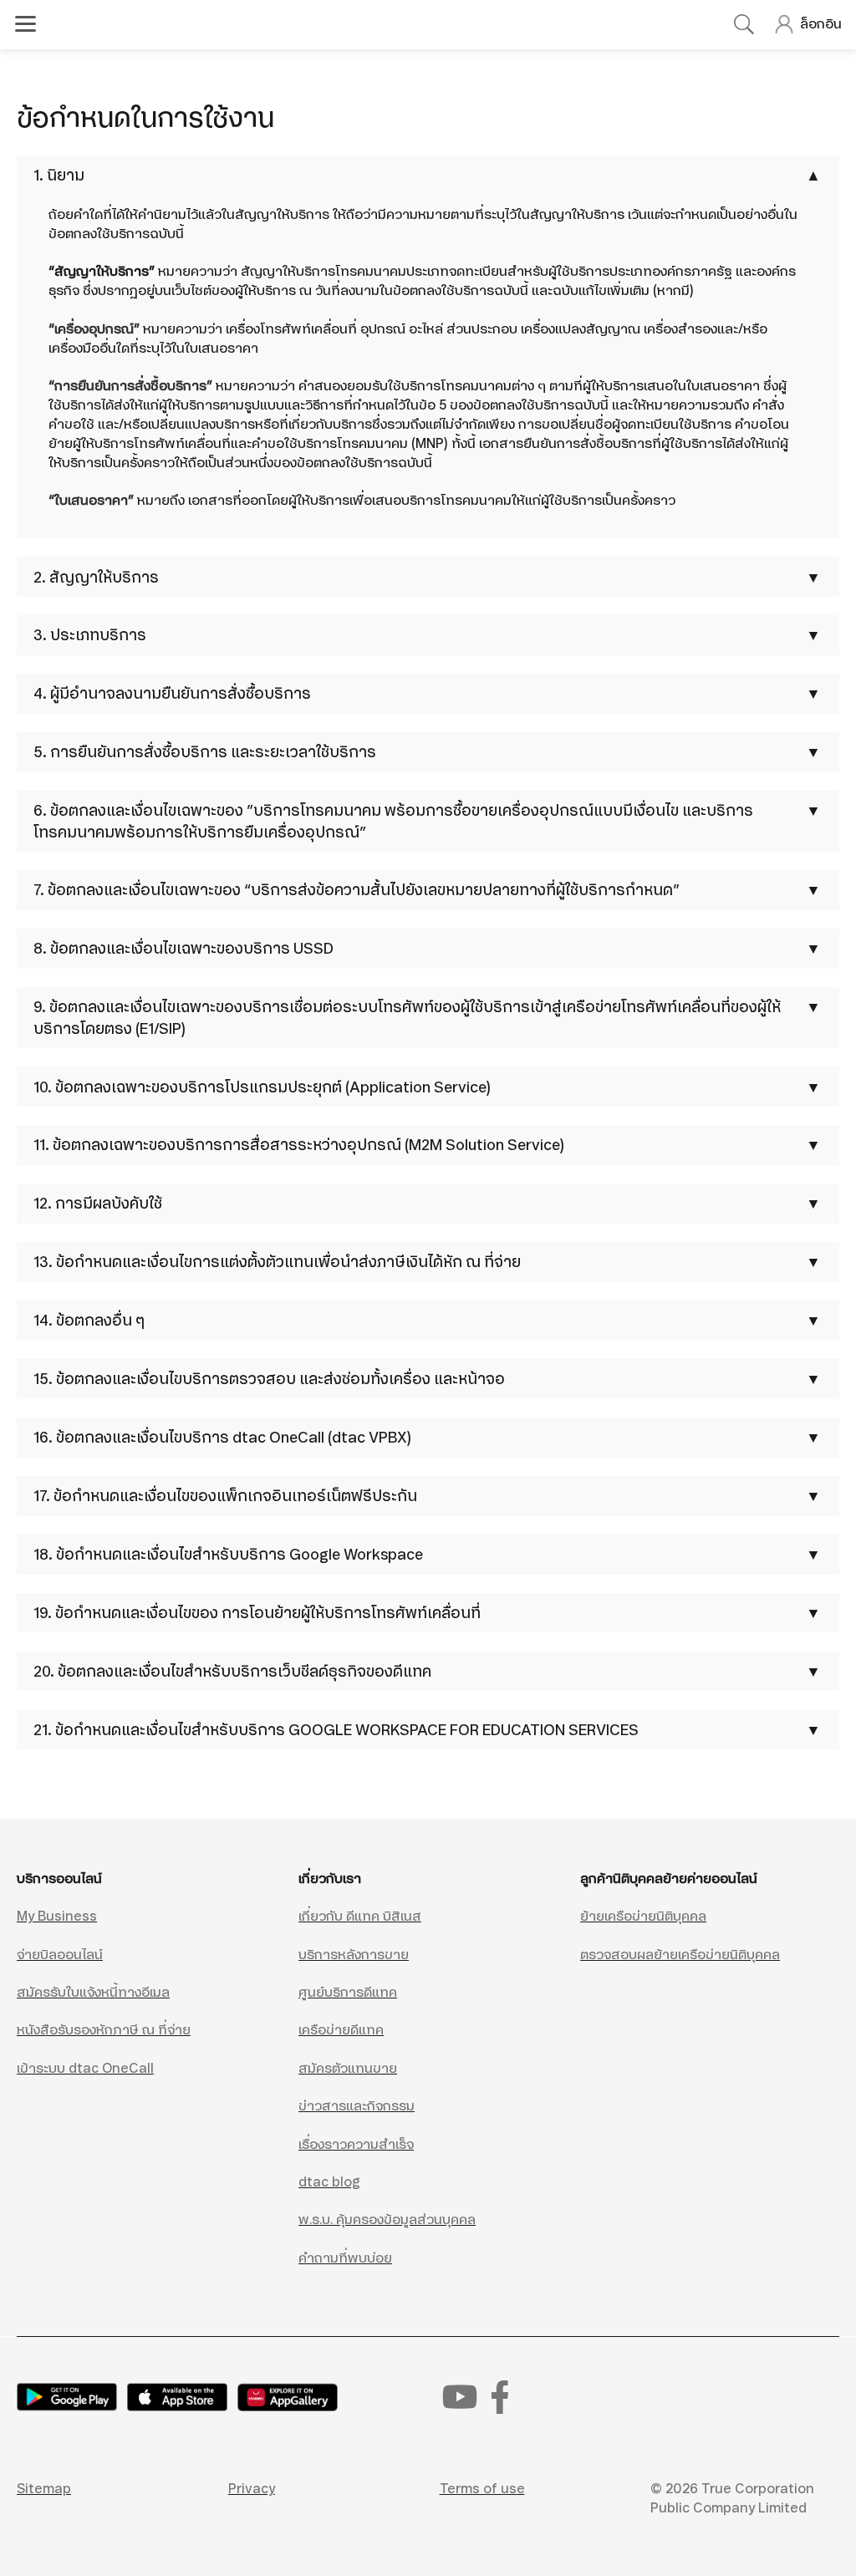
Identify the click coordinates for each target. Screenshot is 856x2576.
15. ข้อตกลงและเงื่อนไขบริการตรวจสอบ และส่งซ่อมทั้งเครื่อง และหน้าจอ (269, 1379)
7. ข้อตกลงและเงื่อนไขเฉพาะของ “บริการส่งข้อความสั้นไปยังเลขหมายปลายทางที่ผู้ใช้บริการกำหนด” (357, 890)
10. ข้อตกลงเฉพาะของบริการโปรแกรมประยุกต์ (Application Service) (262, 1087)
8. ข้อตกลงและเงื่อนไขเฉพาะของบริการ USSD (183, 948)
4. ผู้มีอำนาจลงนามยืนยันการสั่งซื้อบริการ (172, 693)
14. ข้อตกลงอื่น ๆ (89, 1320)
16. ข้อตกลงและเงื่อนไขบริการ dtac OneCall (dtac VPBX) (222, 1437)
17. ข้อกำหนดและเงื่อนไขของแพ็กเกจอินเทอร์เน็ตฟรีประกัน (225, 1496)
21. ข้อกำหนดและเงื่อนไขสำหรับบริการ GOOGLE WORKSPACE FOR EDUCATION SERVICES (336, 1730)
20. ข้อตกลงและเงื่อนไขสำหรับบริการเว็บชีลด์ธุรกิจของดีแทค (232, 1671)
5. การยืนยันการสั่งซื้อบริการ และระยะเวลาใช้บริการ (205, 752)
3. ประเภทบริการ (90, 635)
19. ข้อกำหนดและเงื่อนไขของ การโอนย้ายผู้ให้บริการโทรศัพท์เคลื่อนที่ (257, 1613)
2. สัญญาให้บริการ (96, 577)
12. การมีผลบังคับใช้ (98, 1203)
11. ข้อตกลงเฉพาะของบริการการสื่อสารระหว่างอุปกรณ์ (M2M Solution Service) (299, 1145)
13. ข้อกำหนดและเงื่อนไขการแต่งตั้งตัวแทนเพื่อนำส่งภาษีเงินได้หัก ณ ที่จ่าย (277, 1262)
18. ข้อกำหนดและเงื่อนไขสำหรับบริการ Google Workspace (228, 1554)
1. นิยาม (59, 175)
